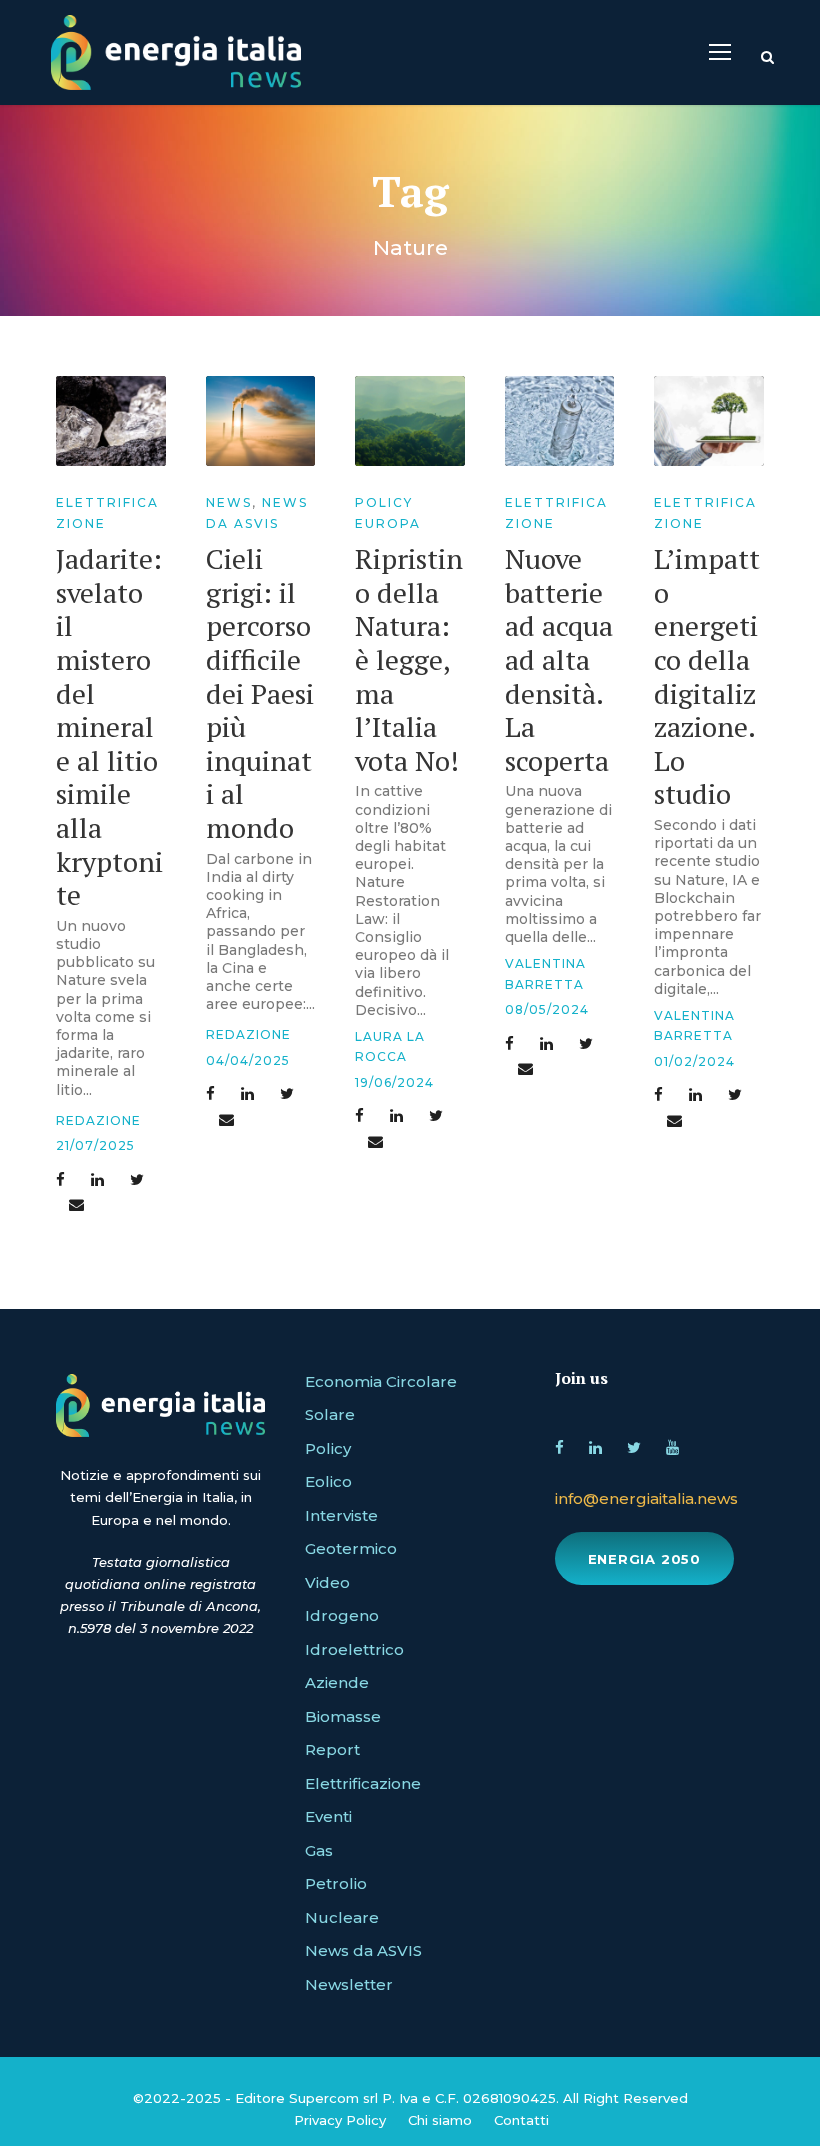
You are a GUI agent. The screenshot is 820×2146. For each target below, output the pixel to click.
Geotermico (351, 1548)
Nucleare (342, 1917)
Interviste (341, 1515)
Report (332, 1749)
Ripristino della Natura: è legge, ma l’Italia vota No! (409, 659)
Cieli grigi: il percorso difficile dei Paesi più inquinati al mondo (260, 693)
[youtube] (672, 1444)
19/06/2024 (394, 1082)
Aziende (337, 1682)
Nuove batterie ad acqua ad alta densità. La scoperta (559, 659)
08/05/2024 (547, 1009)
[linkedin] (595, 1444)
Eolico (328, 1481)
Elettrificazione (363, 1783)
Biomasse (343, 1716)
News (229, 502)
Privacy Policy (340, 2120)
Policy (328, 1448)
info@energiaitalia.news (646, 1498)
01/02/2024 (694, 1061)
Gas (319, 1850)
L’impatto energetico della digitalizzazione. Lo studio (707, 676)
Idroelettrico (354, 1649)
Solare (330, 1414)
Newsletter (349, 1984)
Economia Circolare (381, 1381)
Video (327, 1582)
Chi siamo (440, 2120)
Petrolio (336, 1883)
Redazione (98, 1120)
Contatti (521, 2120)
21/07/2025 (95, 1145)
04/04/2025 (248, 1060)
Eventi (328, 1816)
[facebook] (559, 1444)
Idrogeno (342, 1615)
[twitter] (634, 1444)
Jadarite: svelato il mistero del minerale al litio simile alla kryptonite (109, 726)
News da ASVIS (363, 1950)
